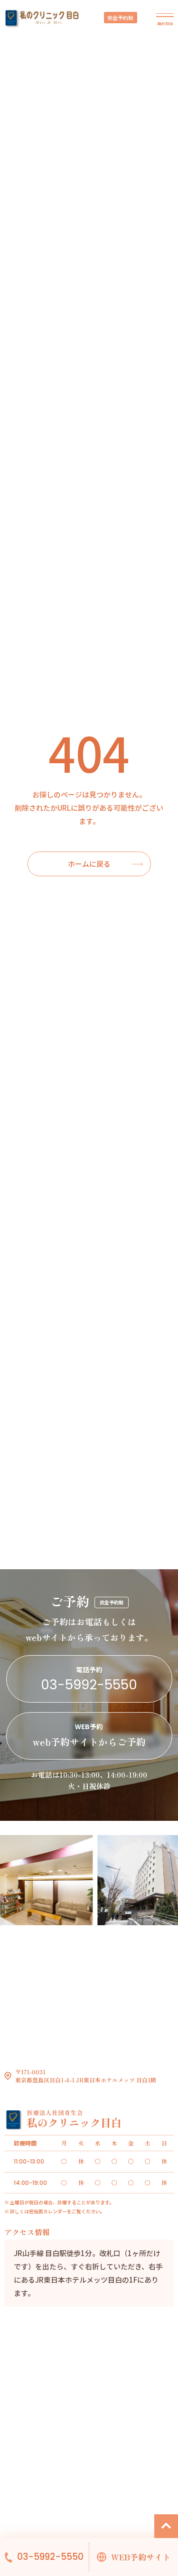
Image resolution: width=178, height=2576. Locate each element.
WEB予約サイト (141, 2557)
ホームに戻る (89, 864)
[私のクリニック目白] (42, 19)
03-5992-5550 (50, 2557)
